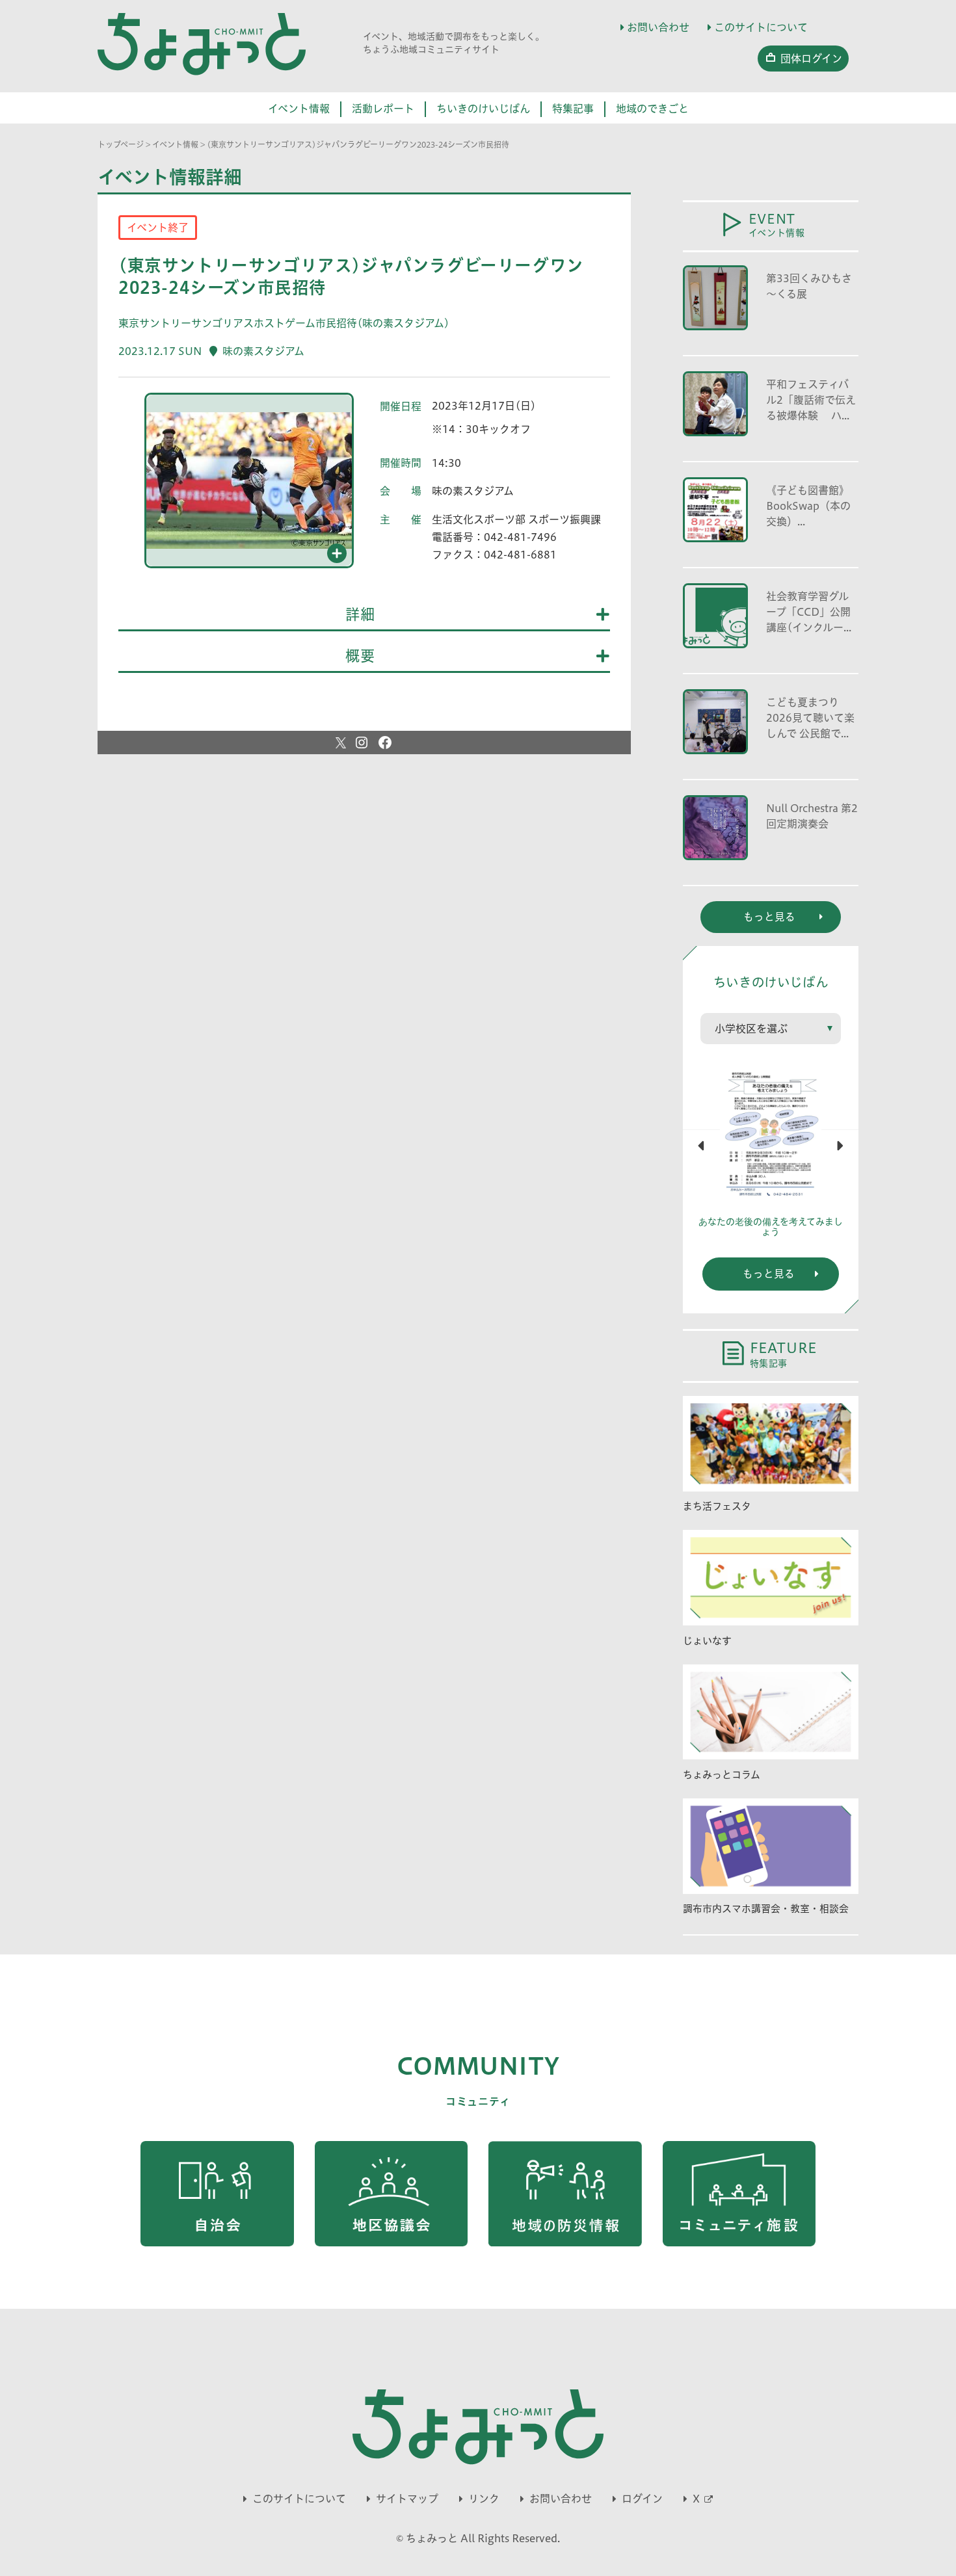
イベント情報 (299, 109)
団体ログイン (811, 59)
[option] (249, 486)
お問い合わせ (658, 27)
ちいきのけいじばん (483, 109)
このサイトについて (761, 27)
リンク (484, 2499)
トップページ (121, 144)
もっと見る (769, 1274)
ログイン (642, 2499)
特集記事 (573, 109)
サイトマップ (407, 2499)
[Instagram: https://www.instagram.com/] (362, 743)
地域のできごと (652, 109)
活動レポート (383, 109)
